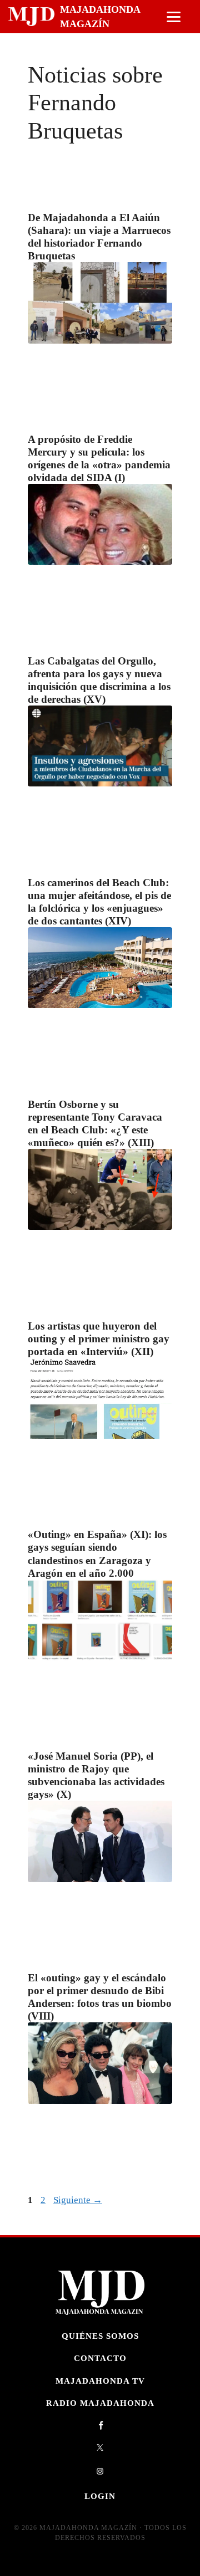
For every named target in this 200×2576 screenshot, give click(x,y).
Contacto (100, 2358)
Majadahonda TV (100, 2381)
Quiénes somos (100, 2336)
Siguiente (78, 2200)
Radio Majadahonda (100, 2403)
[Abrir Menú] (174, 17)
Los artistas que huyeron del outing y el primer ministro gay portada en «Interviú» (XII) (99, 1339)
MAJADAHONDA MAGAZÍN (100, 17)
